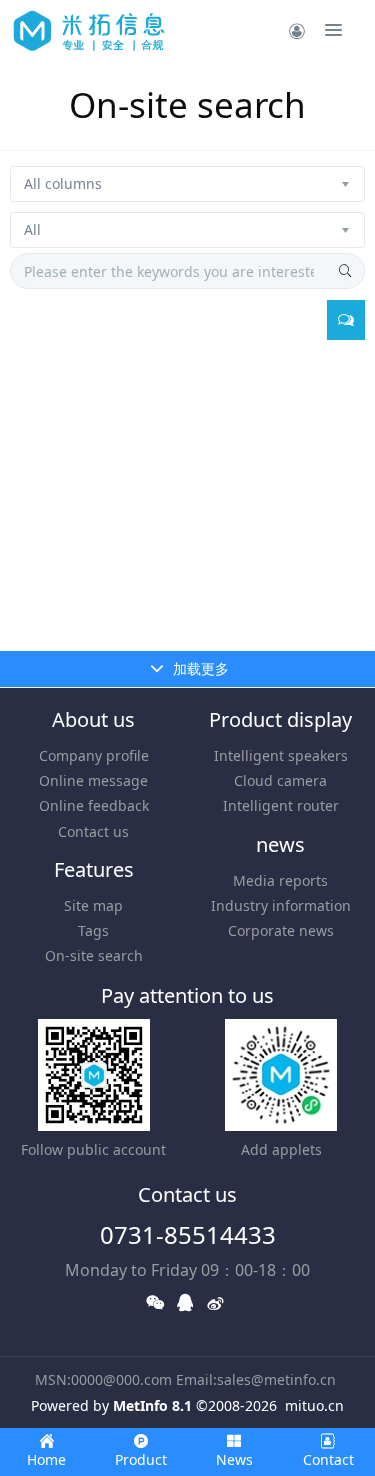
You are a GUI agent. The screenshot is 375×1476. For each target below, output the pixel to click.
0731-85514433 (188, 1234)
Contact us (93, 831)
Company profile (94, 755)
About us (93, 719)
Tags (93, 930)
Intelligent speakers (281, 755)
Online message (93, 780)
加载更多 (199, 668)
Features (94, 869)
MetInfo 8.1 (152, 1405)
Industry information (281, 905)
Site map (93, 905)
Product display (280, 719)
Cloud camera (280, 780)
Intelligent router (281, 805)
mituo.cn (314, 1405)
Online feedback (94, 805)
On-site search (94, 955)
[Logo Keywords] (89, 30)
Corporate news (281, 930)
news (280, 844)
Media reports (280, 880)
